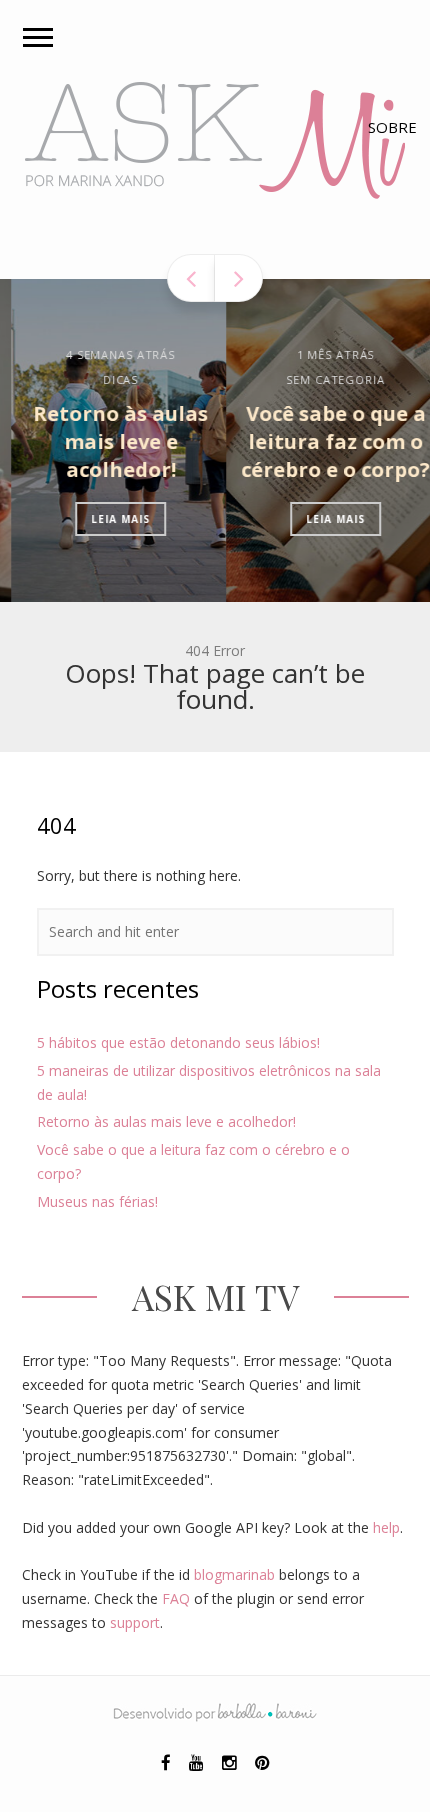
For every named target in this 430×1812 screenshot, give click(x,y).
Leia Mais (109, 519)
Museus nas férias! (97, 1201)
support (135, 1622)
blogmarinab (234, 1574)
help (386, 1527)
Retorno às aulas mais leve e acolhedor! (109, 441)
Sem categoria (324, 379)
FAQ (176, 1598)
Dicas (109, 379)
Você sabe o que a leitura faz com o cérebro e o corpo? (324, 441)
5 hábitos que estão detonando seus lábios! (178, 1042)
